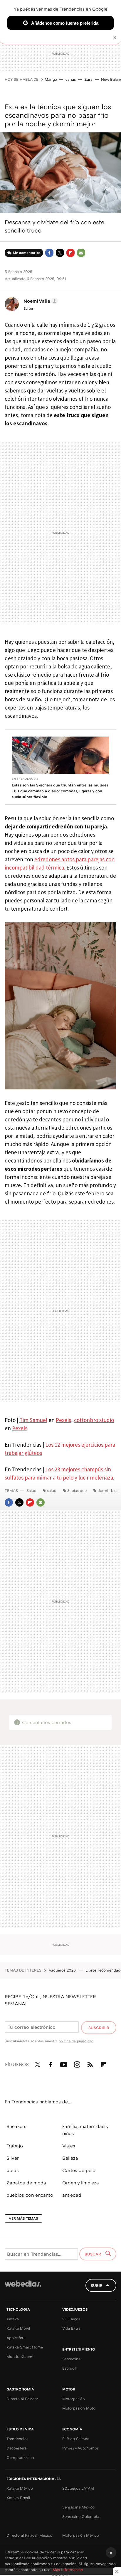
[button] (40, 301)
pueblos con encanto (30, 2195)
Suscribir (99, 2028)
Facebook (49, 253)
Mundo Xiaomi (20, 2356)
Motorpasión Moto (79, 2408)
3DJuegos (71, 2319)
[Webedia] (23, 2288)
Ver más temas (23, 2218)
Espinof (69, 2368)
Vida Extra (71, 2328)
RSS (90, 2063)
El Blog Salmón (76, 2439)
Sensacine (71, 2359)
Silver (13, 2158)
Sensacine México (78, 2507)
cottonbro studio (94, 1420)
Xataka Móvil (18, 2328)
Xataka (13, 2319)
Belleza (70, 2158)
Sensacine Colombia (81, 2516)
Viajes (69, 2146)
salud (52, 1490)
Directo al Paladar (22, 2399)
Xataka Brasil (18, 2498)
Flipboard (70, 253)
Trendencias (17, 2439)
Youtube (64, 2063)
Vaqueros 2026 (63, 1970)
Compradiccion (20, 2457)
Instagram (77, 2063)
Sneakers (16, 2126)
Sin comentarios (27, 253)
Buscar (93, 2254)
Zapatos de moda (26, 2183)
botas (13, 2170)
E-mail (81, 253)
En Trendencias (25, 779)
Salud (31, 1490)
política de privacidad (76, 2041)
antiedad (72, 2195)
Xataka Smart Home (25, 2347)
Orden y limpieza (81, 2183)
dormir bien (108, 1490)
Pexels (63, 1420)
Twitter (60, 253)
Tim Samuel (33, 1420)
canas (71, 79)
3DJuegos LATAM (78, 2488)
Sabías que (77, 1490)
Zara (88, 79)
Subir (97, 2285)
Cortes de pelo (79, 2170)
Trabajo (15, 2146)
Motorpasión (74, 2399)
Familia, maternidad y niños (85, 2130)
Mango (51, 79)
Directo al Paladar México (29, 2535)
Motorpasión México (81, 2535)
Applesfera (16, 2338)
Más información (68, 2570)
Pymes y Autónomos (80, 2448)
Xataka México (20, 2488)
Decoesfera (17, 2448)
